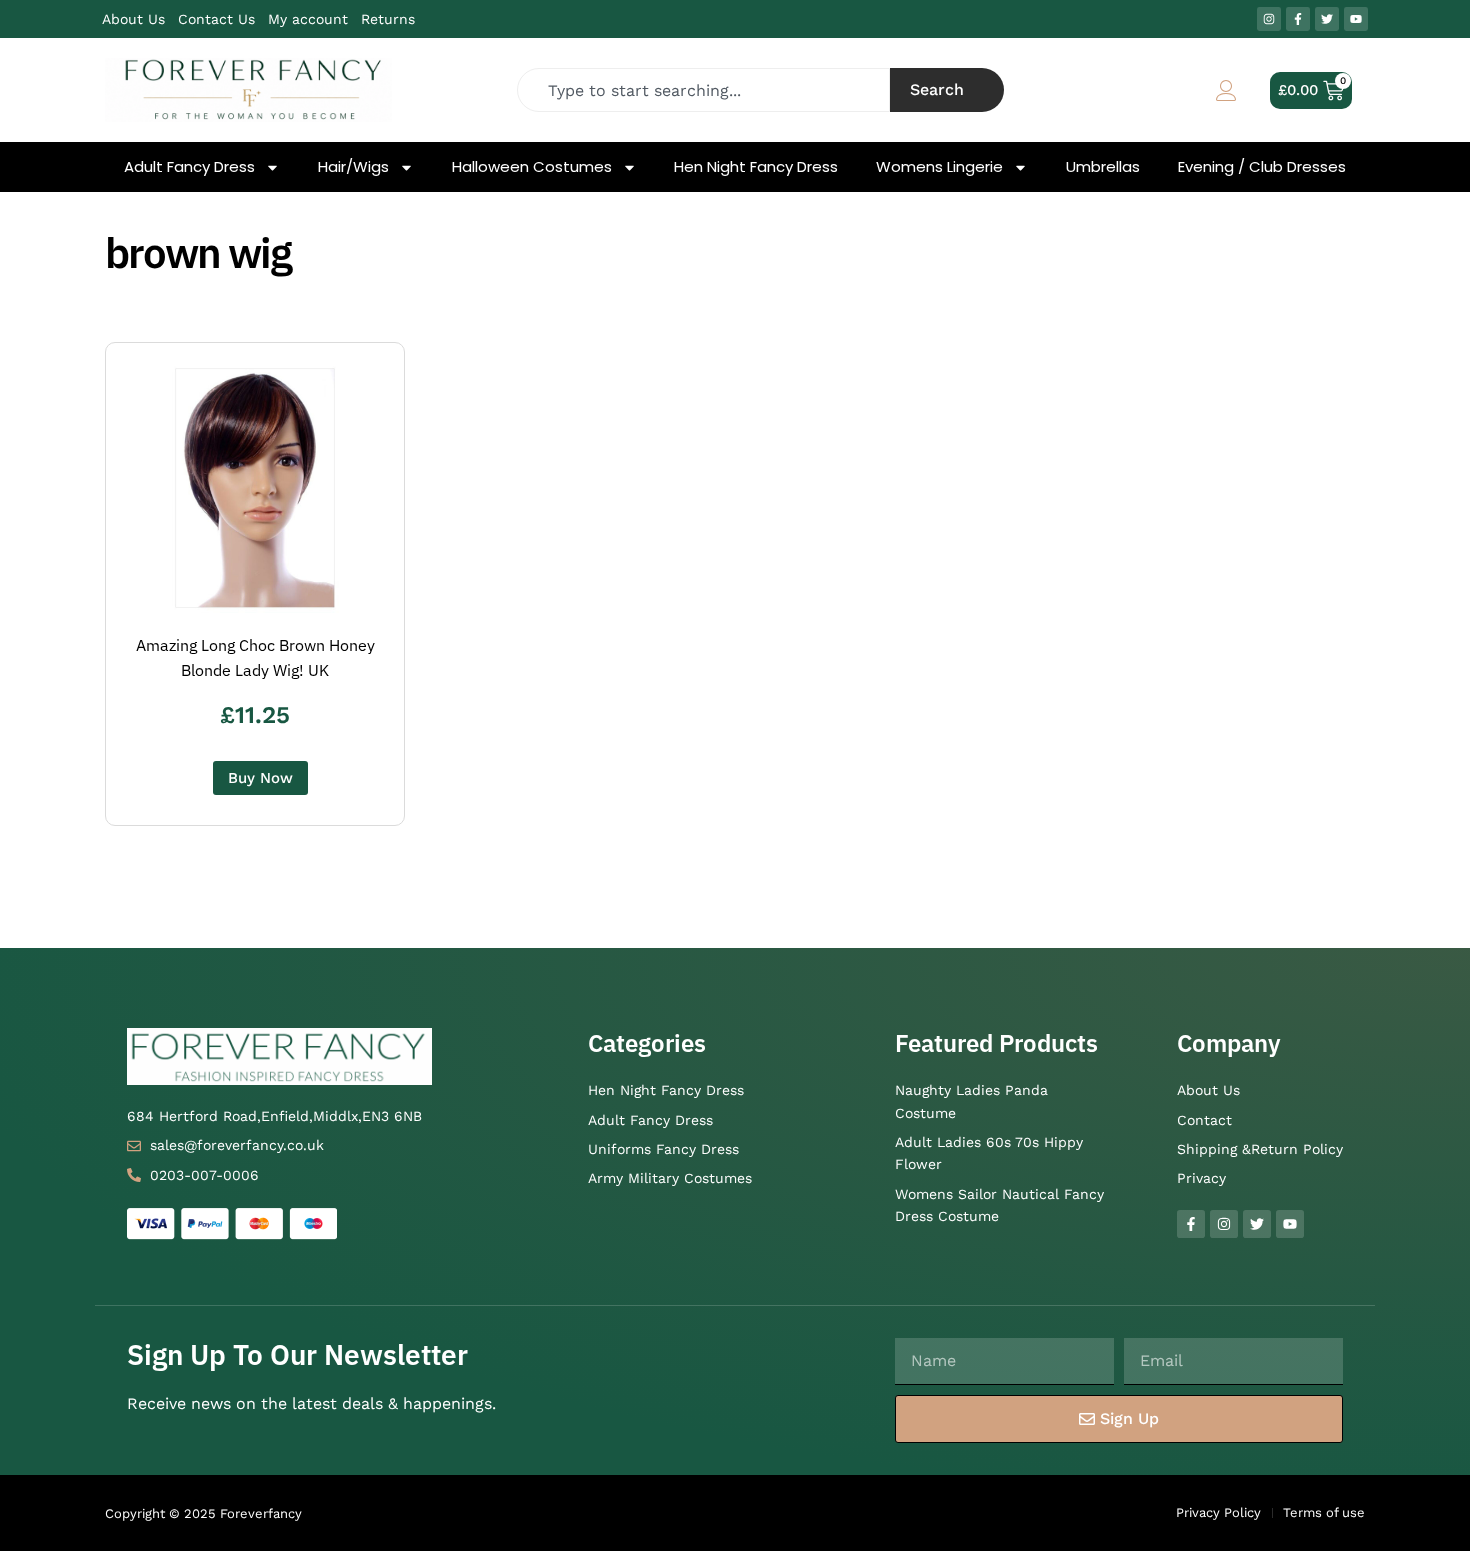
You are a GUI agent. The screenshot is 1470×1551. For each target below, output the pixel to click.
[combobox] (704, 90)
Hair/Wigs (353, 167)
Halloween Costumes (532, 167)
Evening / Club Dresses (1262, 167)
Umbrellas (1103, 167)
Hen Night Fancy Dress (756, 167)
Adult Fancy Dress (189, 167)
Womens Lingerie (939, 167)
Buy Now (260, 778)
